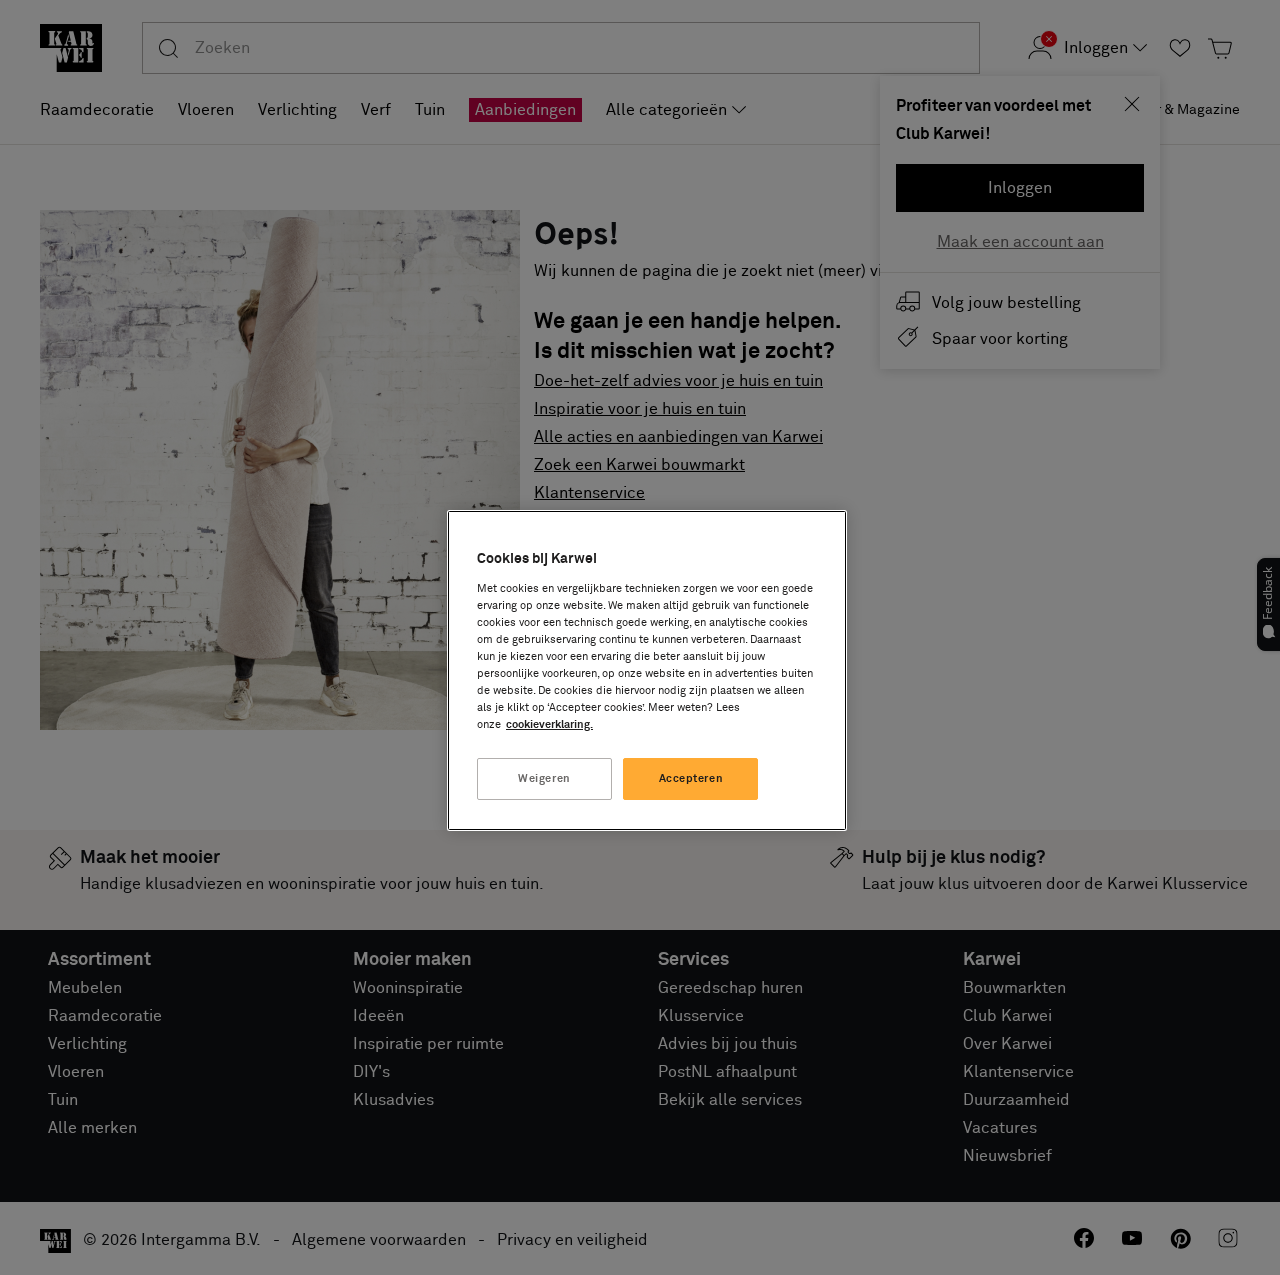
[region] (647, 670)
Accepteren (691, 778)
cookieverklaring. (549, 724)
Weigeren (544, 778)
